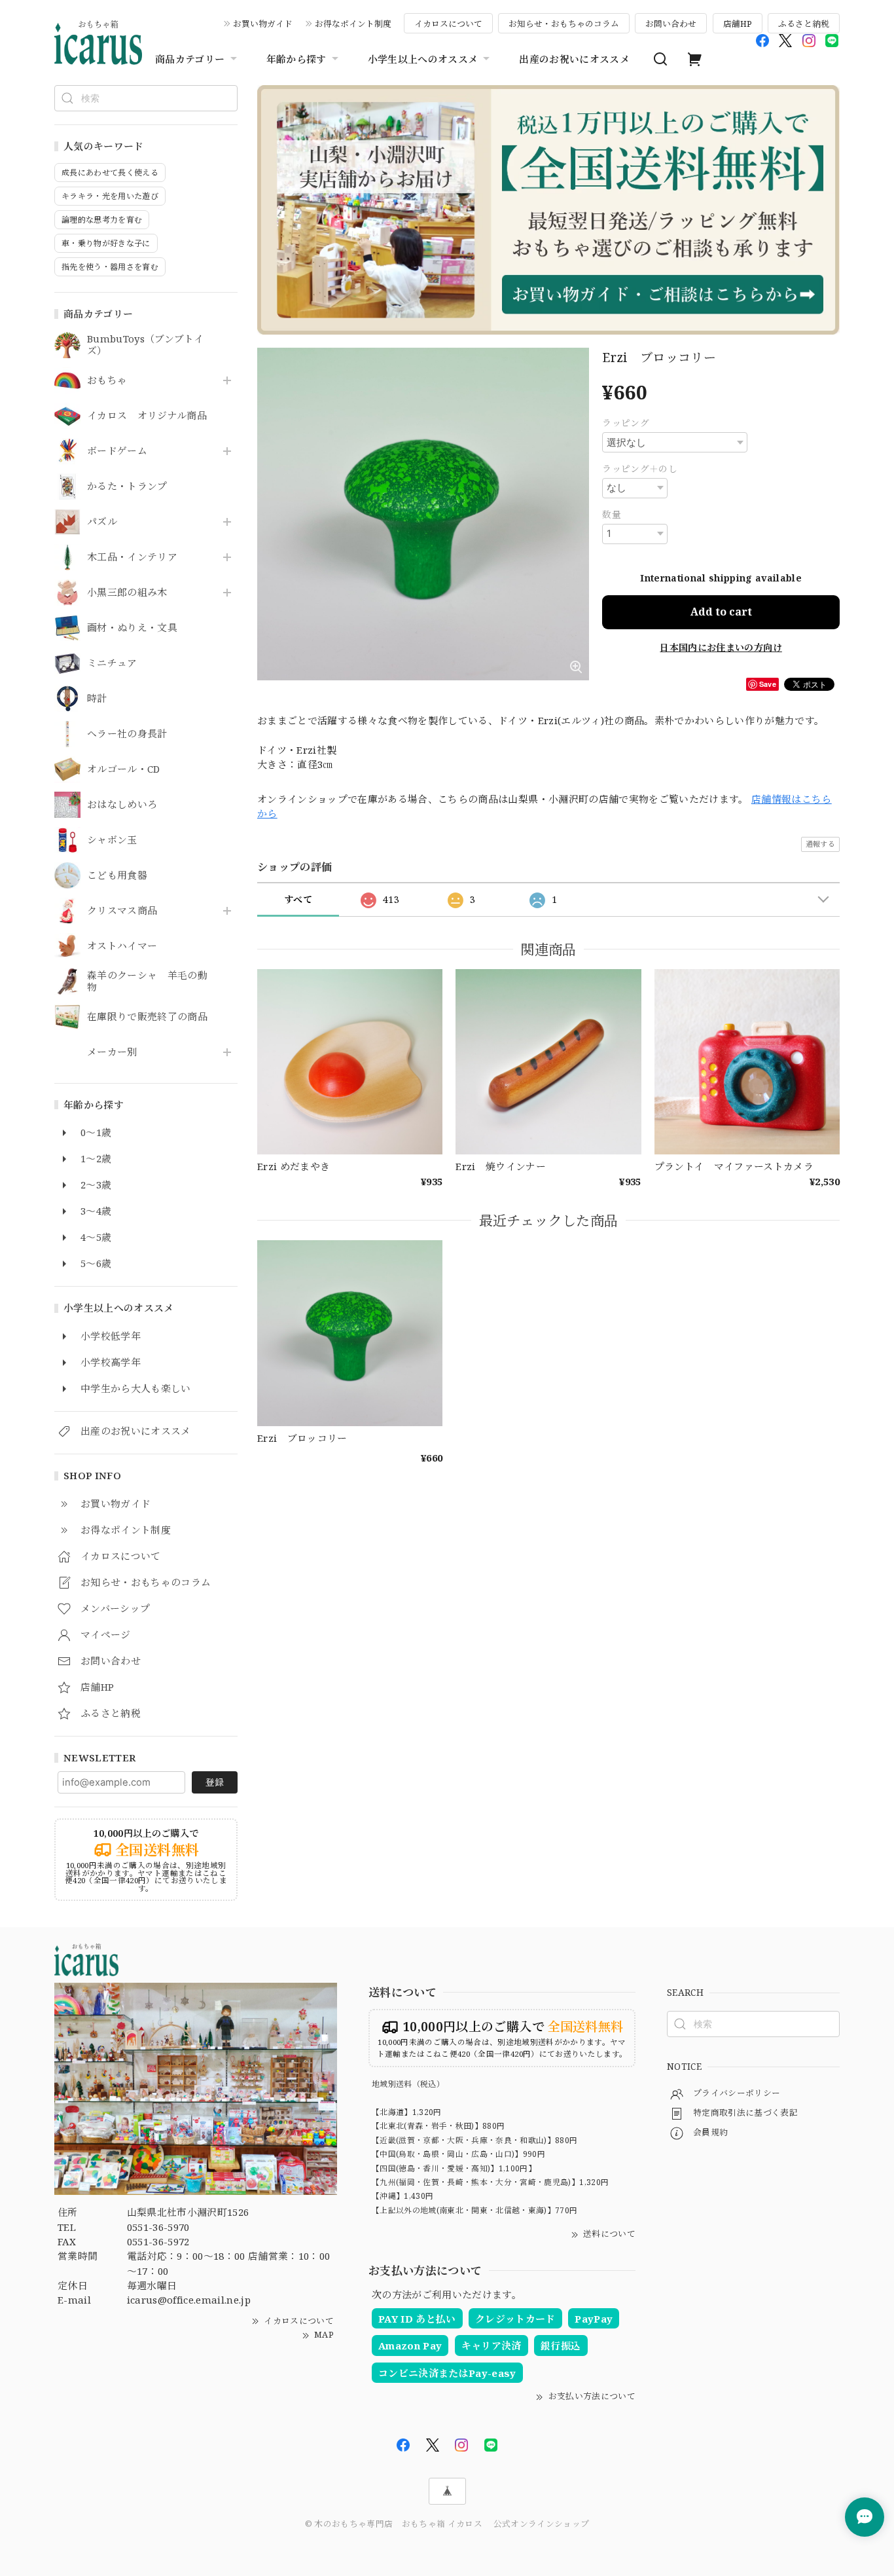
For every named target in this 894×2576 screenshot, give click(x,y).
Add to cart (721, 612)
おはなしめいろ (122, 805)
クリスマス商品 (122, 911)
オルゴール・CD (124, 769)
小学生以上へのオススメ (423, 59)
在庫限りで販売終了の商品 (147, 1017)
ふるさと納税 (804, 24)
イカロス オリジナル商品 (147, 416)
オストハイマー (122, 946)
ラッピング (626, 423)
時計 (97, 699)
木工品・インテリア (132, 557)
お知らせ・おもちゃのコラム (564, 24)
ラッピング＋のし (640, 469)
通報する (820, 844)
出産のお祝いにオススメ (574, 59)
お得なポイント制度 (353, 24)
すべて (298, 899)
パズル (102, 522)
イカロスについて (448, 24)
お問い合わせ (671, 24)
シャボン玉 (112, 840)
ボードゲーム (117, 451)
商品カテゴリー (190, 59)
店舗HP (738, 24)
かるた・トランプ (127, 487)
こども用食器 (117, 875)
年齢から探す (296, 59)
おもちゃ (107, 380)
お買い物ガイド (263, 24)
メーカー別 (112, 1052)
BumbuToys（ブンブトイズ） (145, 345)
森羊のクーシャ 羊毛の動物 (147, 982)
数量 (612, 514)
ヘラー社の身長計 (127, 734)
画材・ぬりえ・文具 (132, 628)
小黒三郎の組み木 (127, 593)
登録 (215, 1782)
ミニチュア (112, 663)
